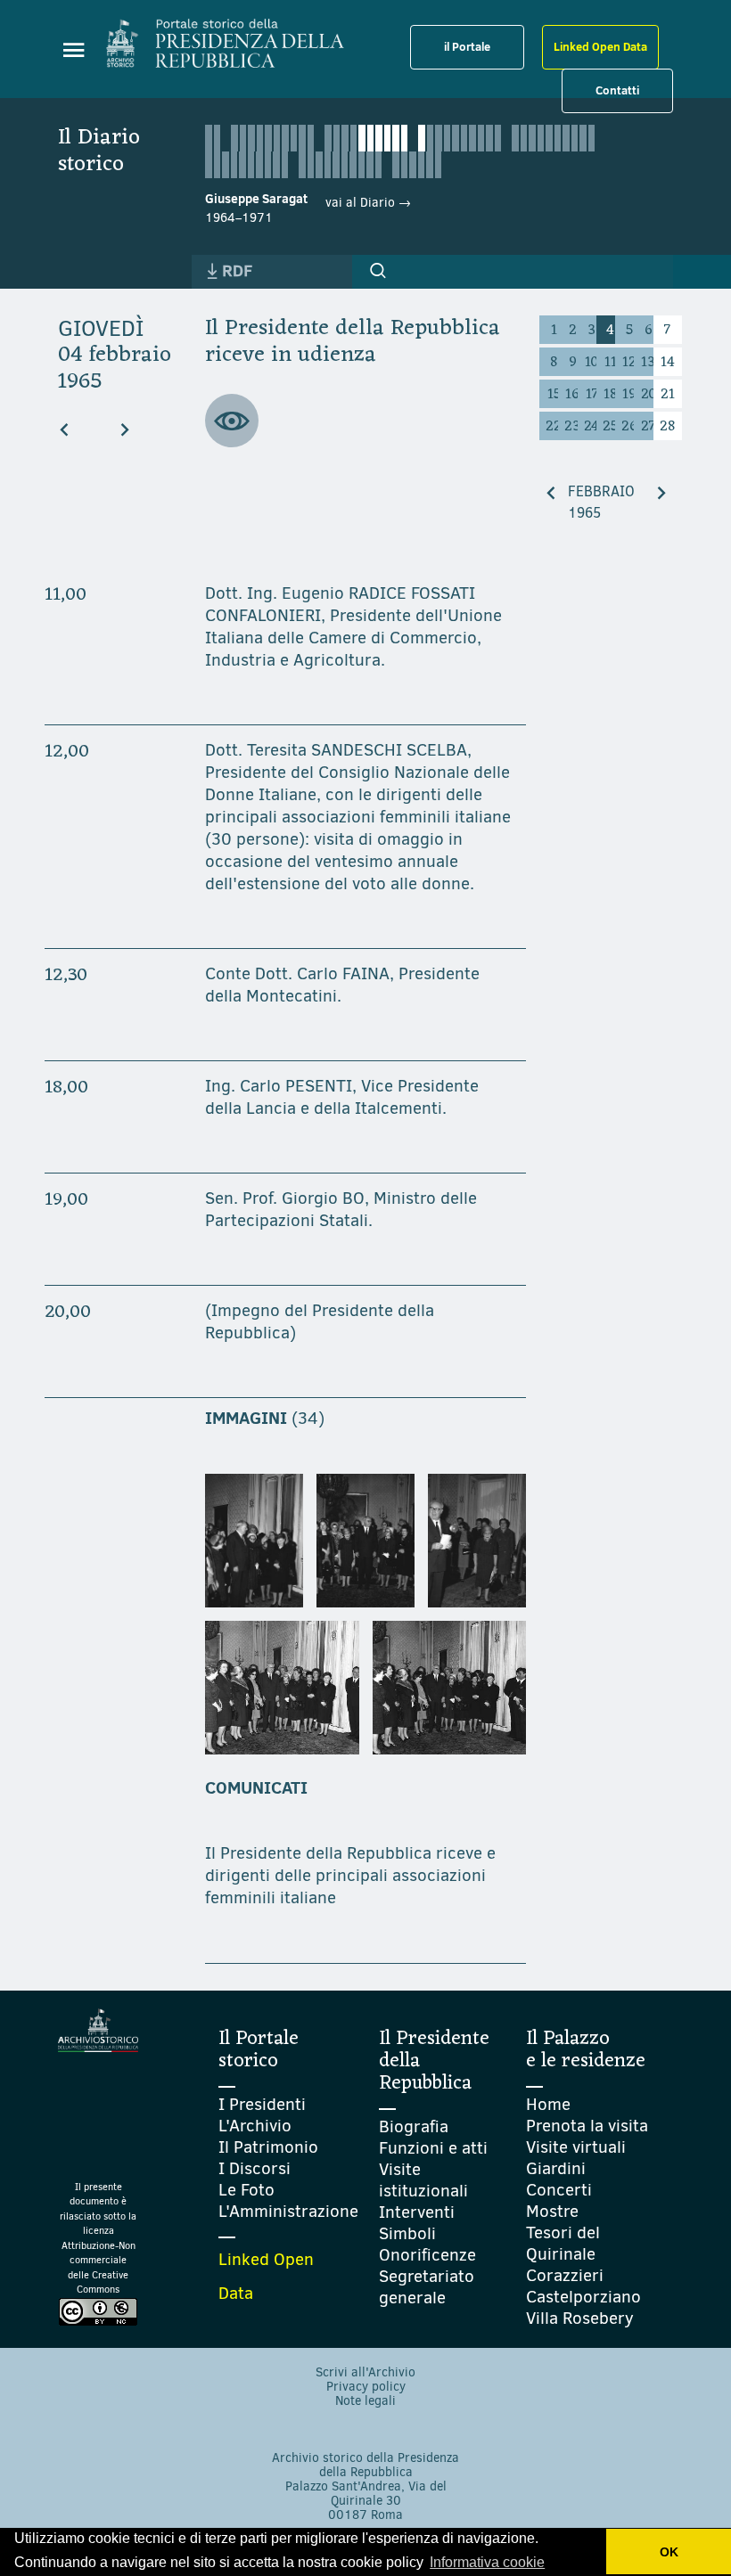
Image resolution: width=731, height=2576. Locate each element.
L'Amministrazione (288, 2211)
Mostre (552, 2211)
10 (591, 363)
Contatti (617, 90)
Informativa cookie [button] (487, 2562)
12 (629, 363)
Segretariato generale (427, 2287)
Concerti (559, 2190)
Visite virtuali (576, 2147)
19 (629, 395)
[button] (378, 271)
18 (610, 395)
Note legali (365, 2401)
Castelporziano (583, 2297)
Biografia (414, 2126)
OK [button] (669, 2552)
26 (629, 427)
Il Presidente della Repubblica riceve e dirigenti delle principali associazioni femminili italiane (350, 1875)
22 (554, 427)
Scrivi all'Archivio (365, 2372)
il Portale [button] (467, 46)
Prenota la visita (587, 2126)
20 (649, 395)
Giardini (556, 2168)
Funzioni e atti (433, 2148)
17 (592, 395)
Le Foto (246, 2190)
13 (648, 363)
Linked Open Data (600, 46)
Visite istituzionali (423, 2180)
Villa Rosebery (580, 2318)
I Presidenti (262, 2104)
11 (611, 363)
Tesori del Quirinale (563, 2243)
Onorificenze (427, 2255)
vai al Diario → (368, 203)
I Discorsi (255, 2168)
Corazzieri (565, 2275)
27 (648, 427)
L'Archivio (255, 2126)
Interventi (417, 2212)
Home (548, 2104)
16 (572, 395)
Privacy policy (366, 2387)
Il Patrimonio (268, 2147)
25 (610, 427)
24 (591, 427)
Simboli (407, 2233)
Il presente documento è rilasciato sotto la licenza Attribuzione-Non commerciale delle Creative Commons (98, 2239)
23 (572, 427)
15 (554, 395)
